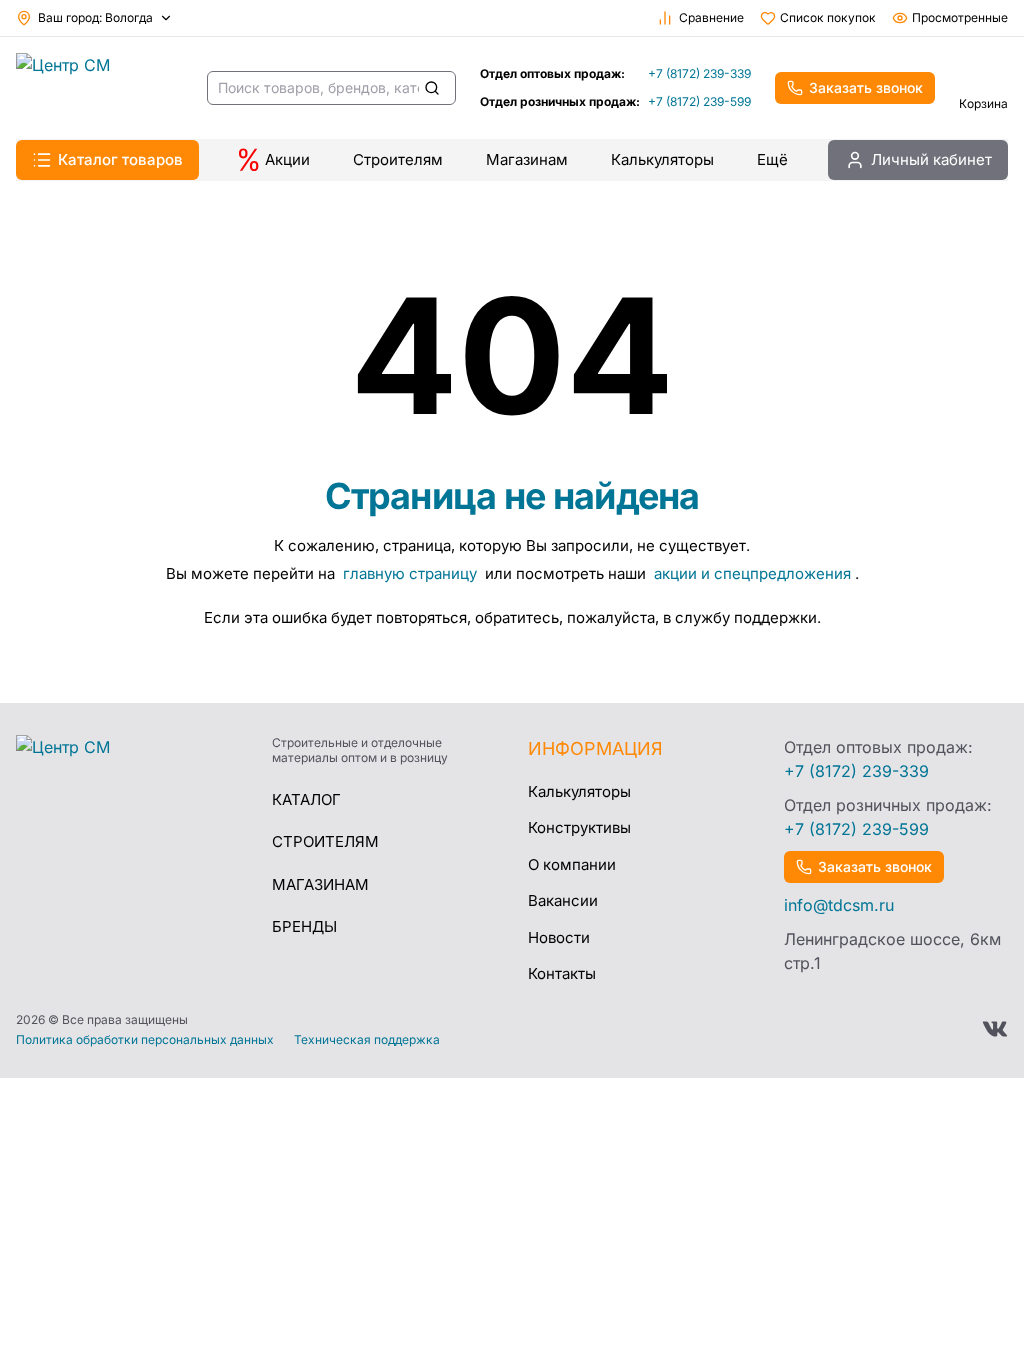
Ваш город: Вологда (95, 17)
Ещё (772, 159)
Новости (559, 937)
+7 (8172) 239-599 (699, 101)
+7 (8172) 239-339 (699, 73)
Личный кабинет (931, 159)
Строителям (398, 159)
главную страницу (412, 573)
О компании (572, 864)
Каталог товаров (120, 159)
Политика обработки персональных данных (145, 1040)
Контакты (562, 973)
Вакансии (563, 900)
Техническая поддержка (367, 1040)
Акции (287, 159)
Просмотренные (960, 17)
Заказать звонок (866, 87)
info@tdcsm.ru (839, 905)
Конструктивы (579, 827)
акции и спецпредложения (752, 573)
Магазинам (527, 159)
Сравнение (711, 17)
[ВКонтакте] (995, 1029)
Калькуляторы (662, 159)
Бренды (304, 926)
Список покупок (828, 17)
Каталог (306, 799)
